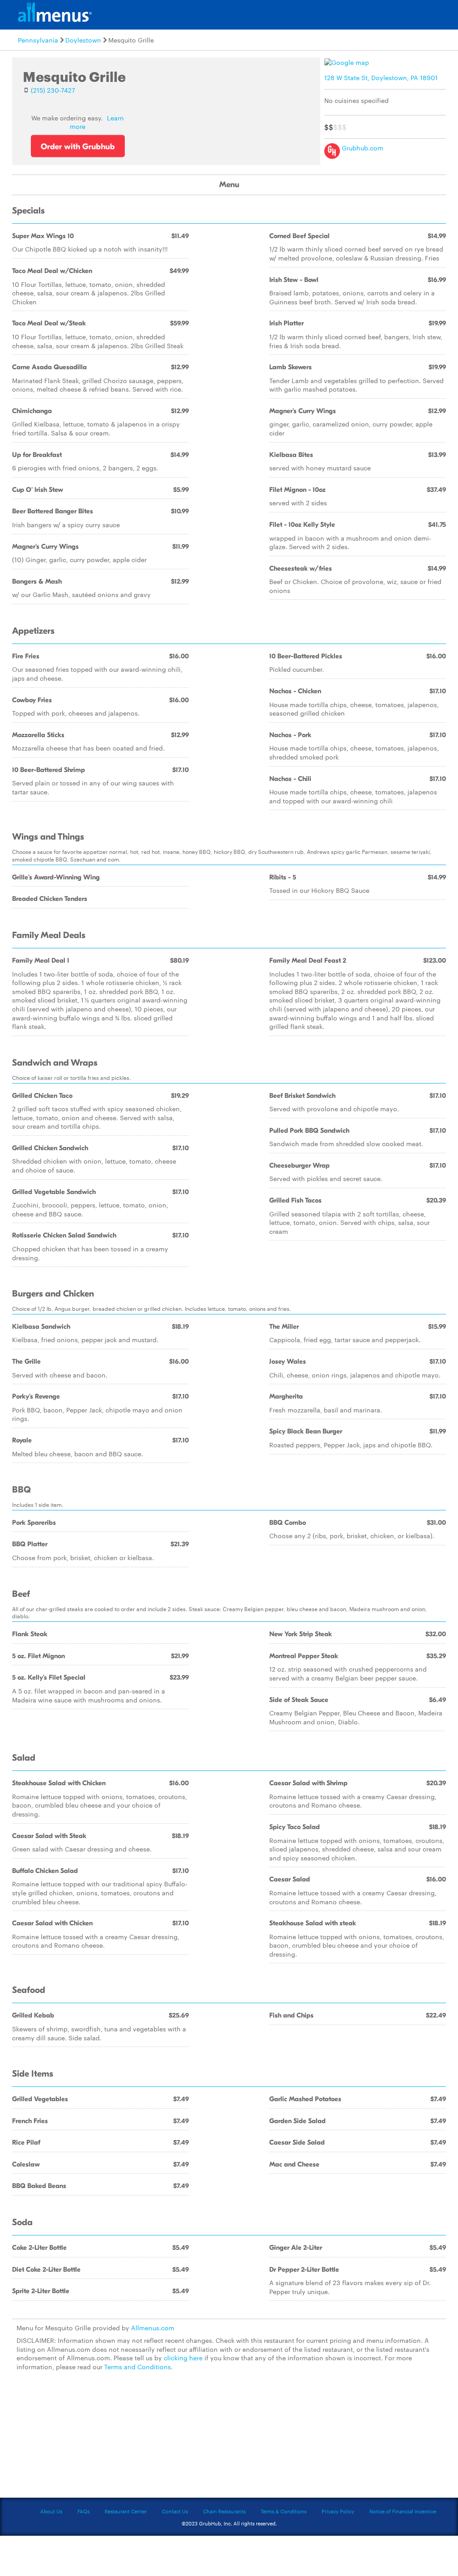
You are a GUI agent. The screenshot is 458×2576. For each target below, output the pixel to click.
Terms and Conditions (138, 2367)
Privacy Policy (338, 2511)
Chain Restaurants (224, 2511)
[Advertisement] (229, 2440)
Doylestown (83, 40)
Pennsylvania (38, 40)
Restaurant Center (126, 2511)
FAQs (83, 2511)
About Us (51, 2511)
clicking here (183, 2358)
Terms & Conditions (284, 2511)
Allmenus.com (153, 2328)
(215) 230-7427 (53, 90)
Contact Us (175, 2511)
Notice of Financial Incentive (403, 2511)
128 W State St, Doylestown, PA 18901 (381, 77)
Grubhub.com (362, 148)
